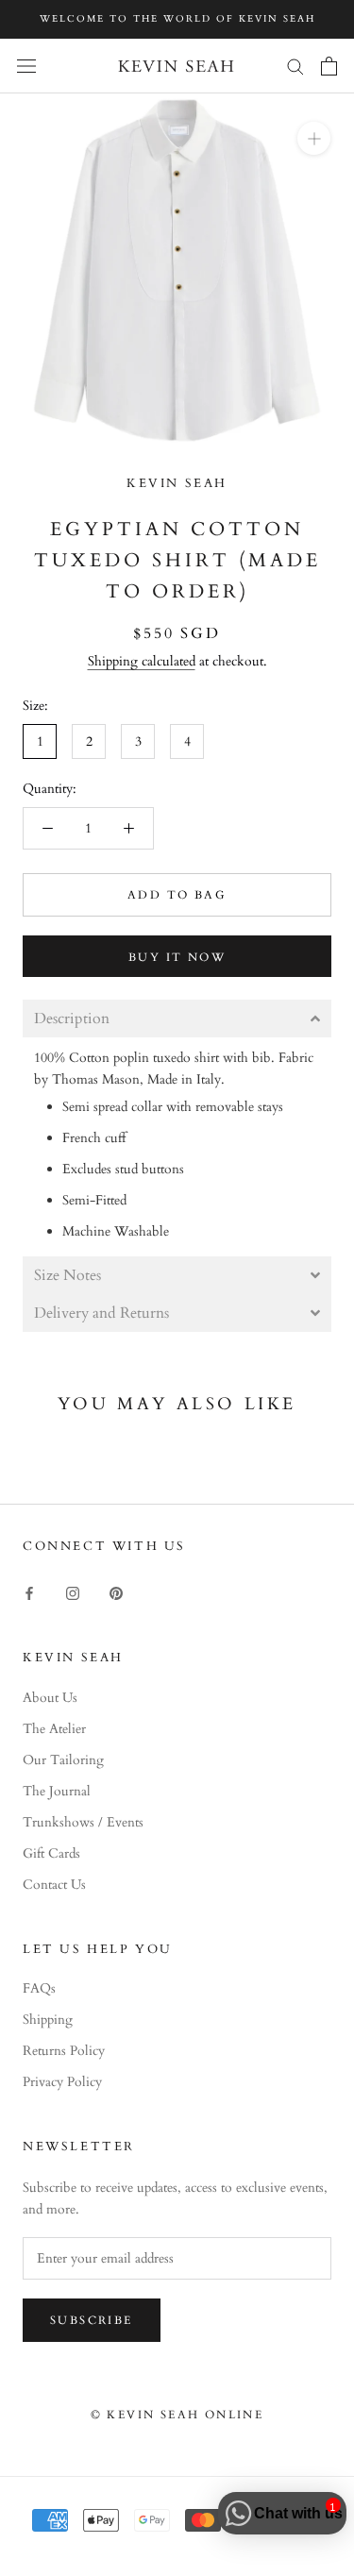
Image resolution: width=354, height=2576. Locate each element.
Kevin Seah (177, 483)
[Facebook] (29, 1592)
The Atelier (54, 1729)
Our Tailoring (63, 1760)
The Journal (57, 1791)
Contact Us (54, 1885)
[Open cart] (329, 66)
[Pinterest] (116, 1592)
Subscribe (92, 2320)
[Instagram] (73, 1592)
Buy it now (177, 957)
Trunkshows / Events (83, 1822)
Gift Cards (51, 1853)
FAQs (39, 1988)
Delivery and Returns (101, 1313)
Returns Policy (64, 2051)
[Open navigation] (26, 66)
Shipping (48, 2020)
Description (72, 1019)
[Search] (295, 66)
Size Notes (67, 1275)
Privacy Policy (62, 2082)
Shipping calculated (142, 661)
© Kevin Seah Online (177, 2415)
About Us (50, 1698)
